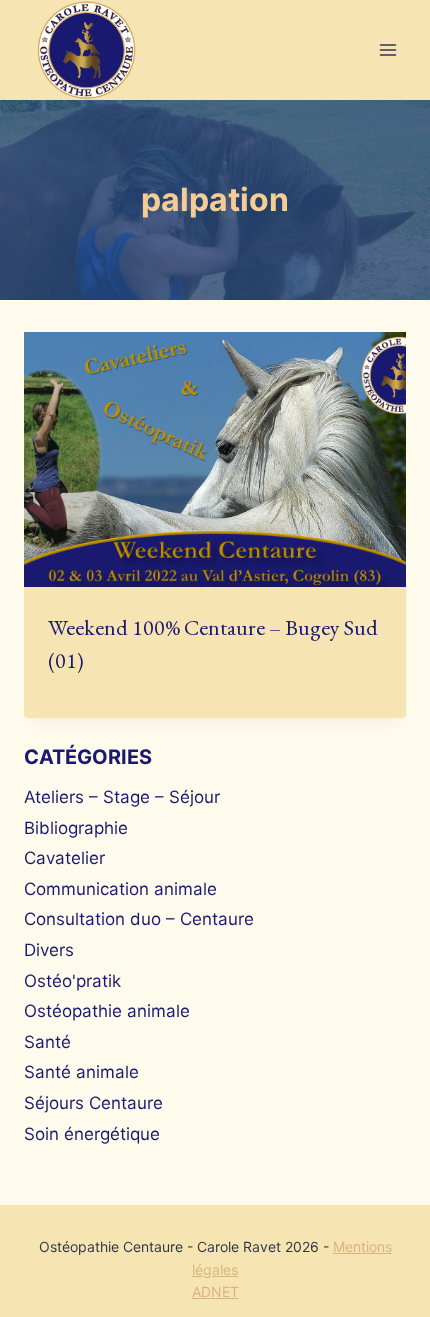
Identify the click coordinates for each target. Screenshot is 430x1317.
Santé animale (81, 1072)
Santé (47, 1042)
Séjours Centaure (93, 1103)
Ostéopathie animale (107, 1011)
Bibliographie (76, 828)
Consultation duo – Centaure (139, 919)
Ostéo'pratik (72, 981)
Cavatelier (64, 858)
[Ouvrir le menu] (387, 50)
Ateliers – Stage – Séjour (122, 797)
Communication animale (120, 889)
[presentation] (215, 459)
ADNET (215, 1291)
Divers (49, 950)
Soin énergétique (92, 1134)
